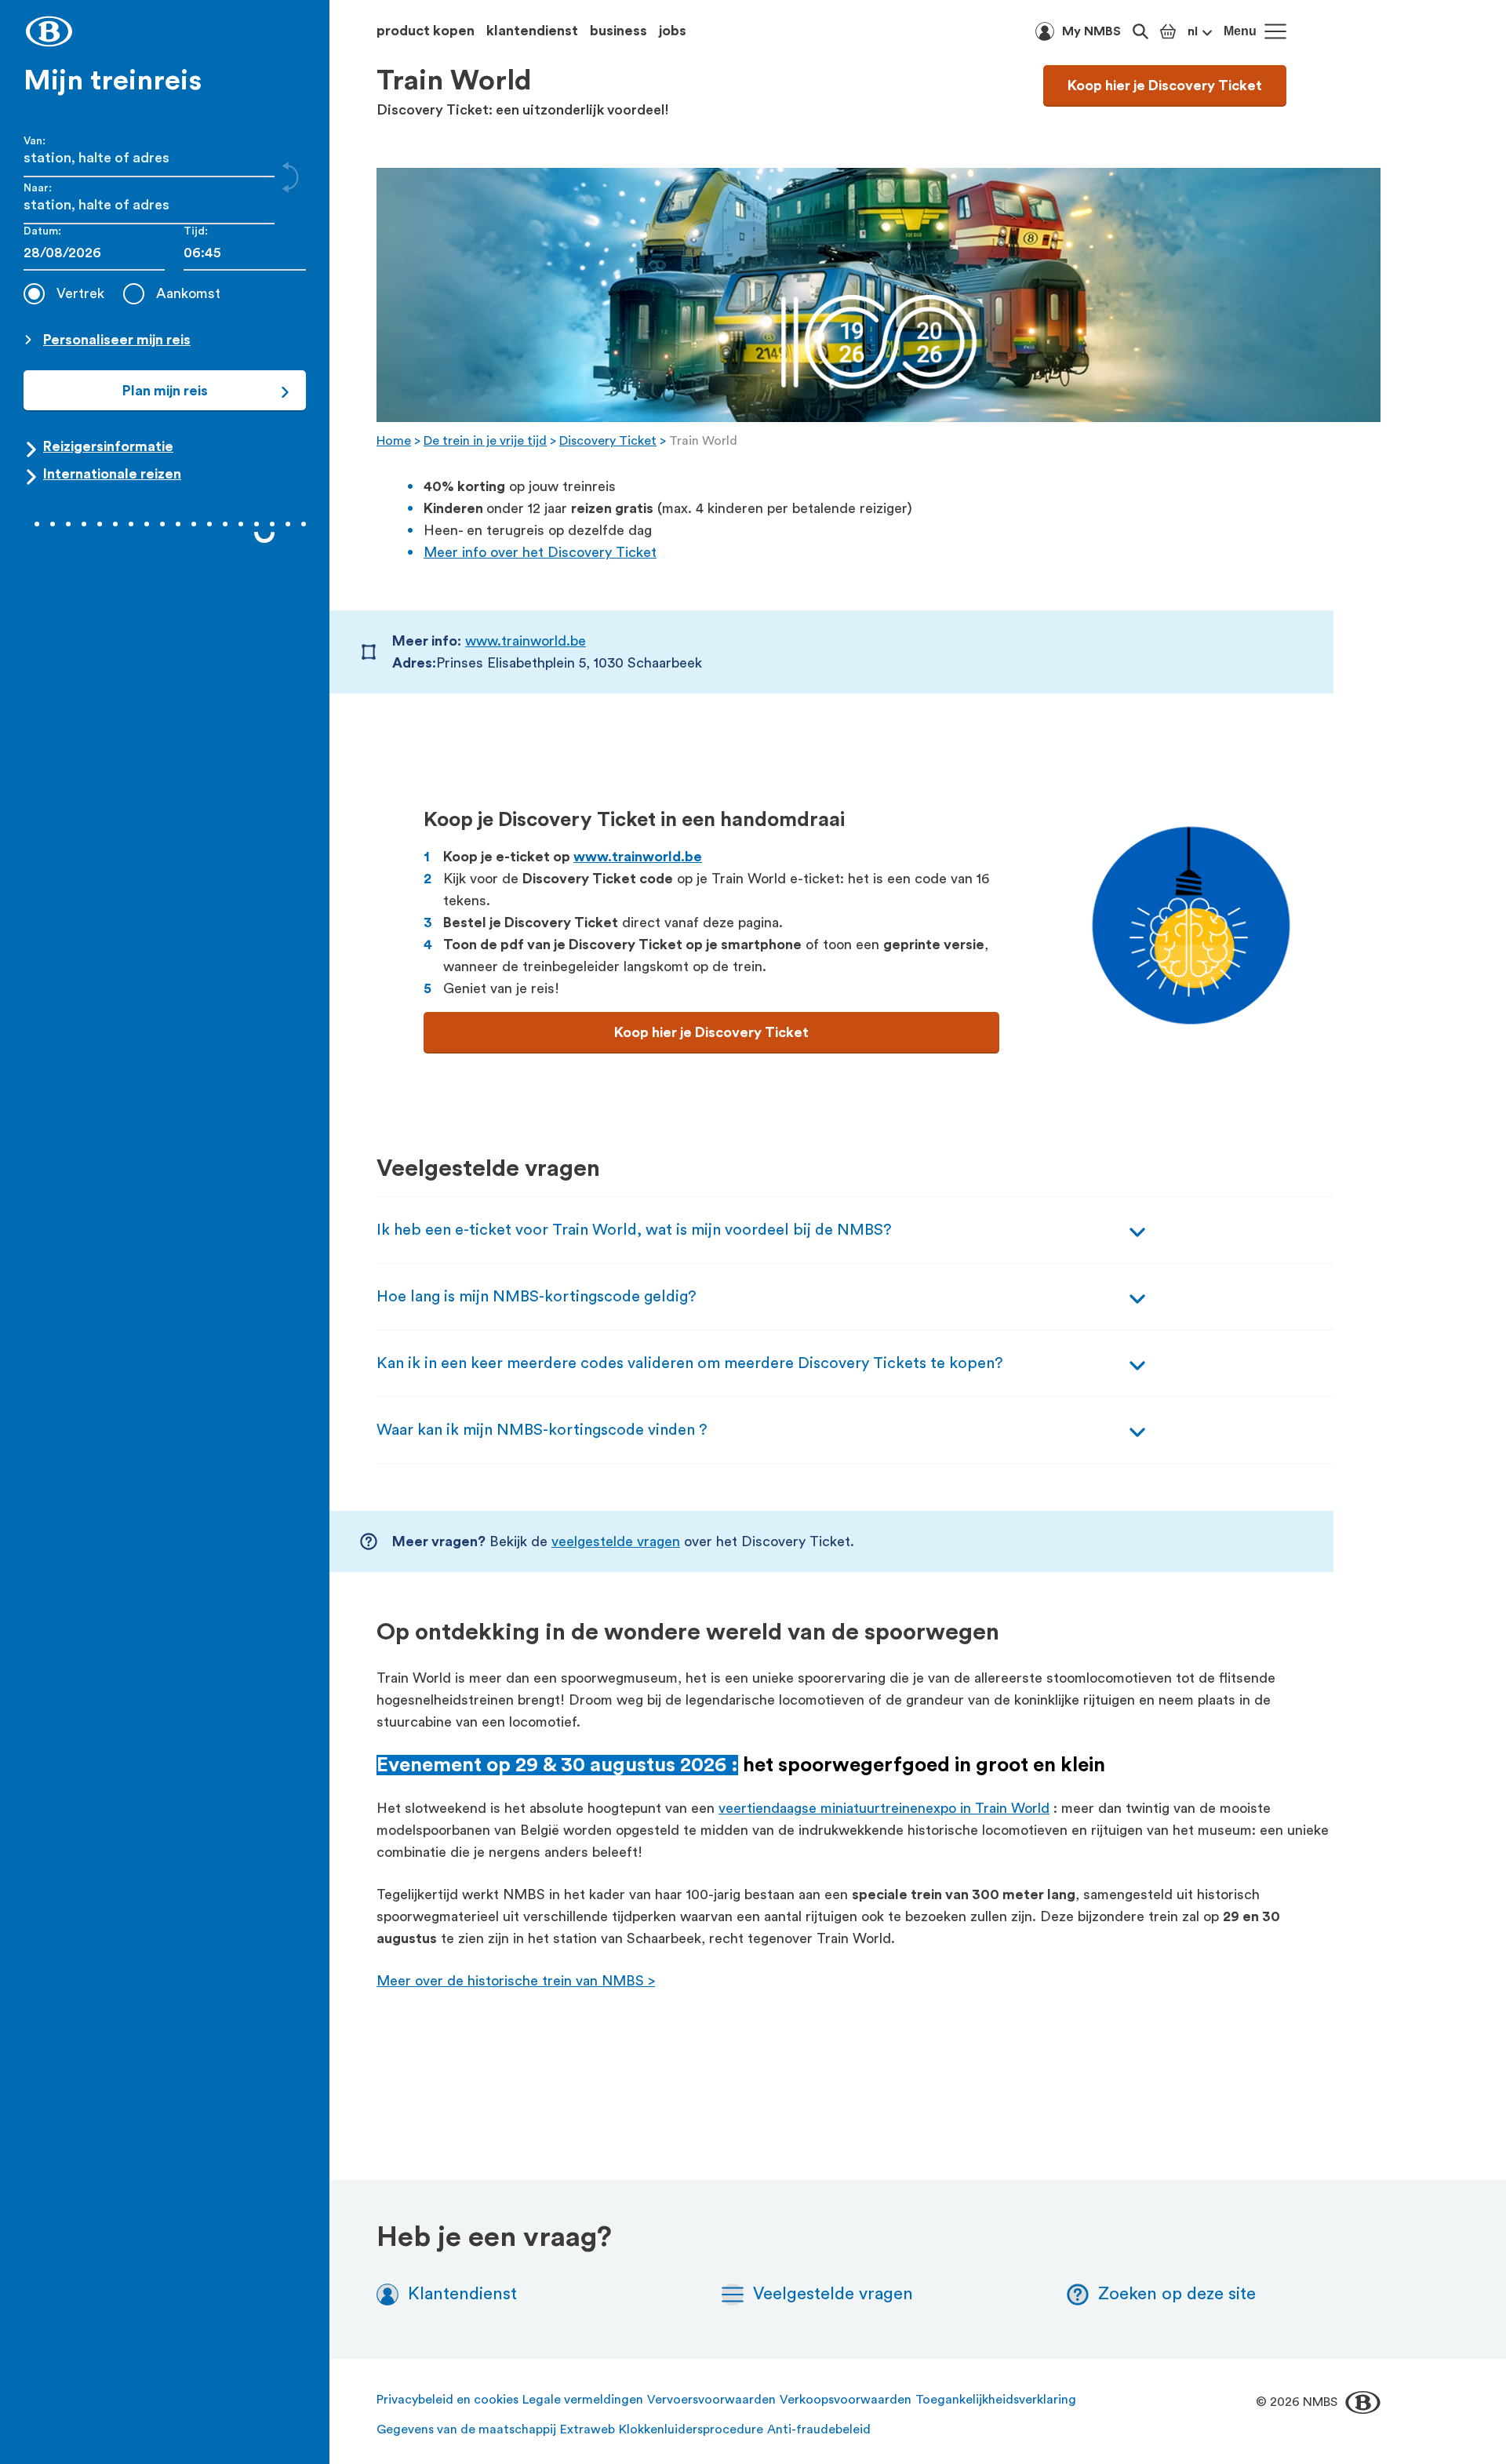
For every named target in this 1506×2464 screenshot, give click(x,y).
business (618, 31)
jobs (673, 31)
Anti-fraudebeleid (819, 2429)
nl (1193, 31)
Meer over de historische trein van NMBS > (516, 1981)
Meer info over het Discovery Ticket (540, 552)
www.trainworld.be (526, 641)
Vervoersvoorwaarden (711, 2400)
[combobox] (245, 253)
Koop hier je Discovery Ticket (1165, 86)
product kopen (426, 31)
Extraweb (587, 2429)
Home (394, 441)
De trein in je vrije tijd (485, 441)
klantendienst (532, 31)
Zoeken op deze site (1177, 2294)
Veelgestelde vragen (833, 2294)
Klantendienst (462, 2294)
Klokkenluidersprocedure (691, 2429)
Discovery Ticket (608, 441)
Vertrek (80, 293)
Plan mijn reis (165, 391)
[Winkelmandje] (1168, 31)
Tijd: (196, 231)
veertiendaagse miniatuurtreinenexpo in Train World (884, 1808)
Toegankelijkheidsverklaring (996, 2400)
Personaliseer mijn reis (117, 340)
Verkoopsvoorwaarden (846, 2400)
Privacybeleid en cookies (447, 2400)
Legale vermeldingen (583, 2400)
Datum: (42, 231)
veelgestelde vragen (616, 1541)
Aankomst (188, 293)
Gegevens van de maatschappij (466, 2429)
